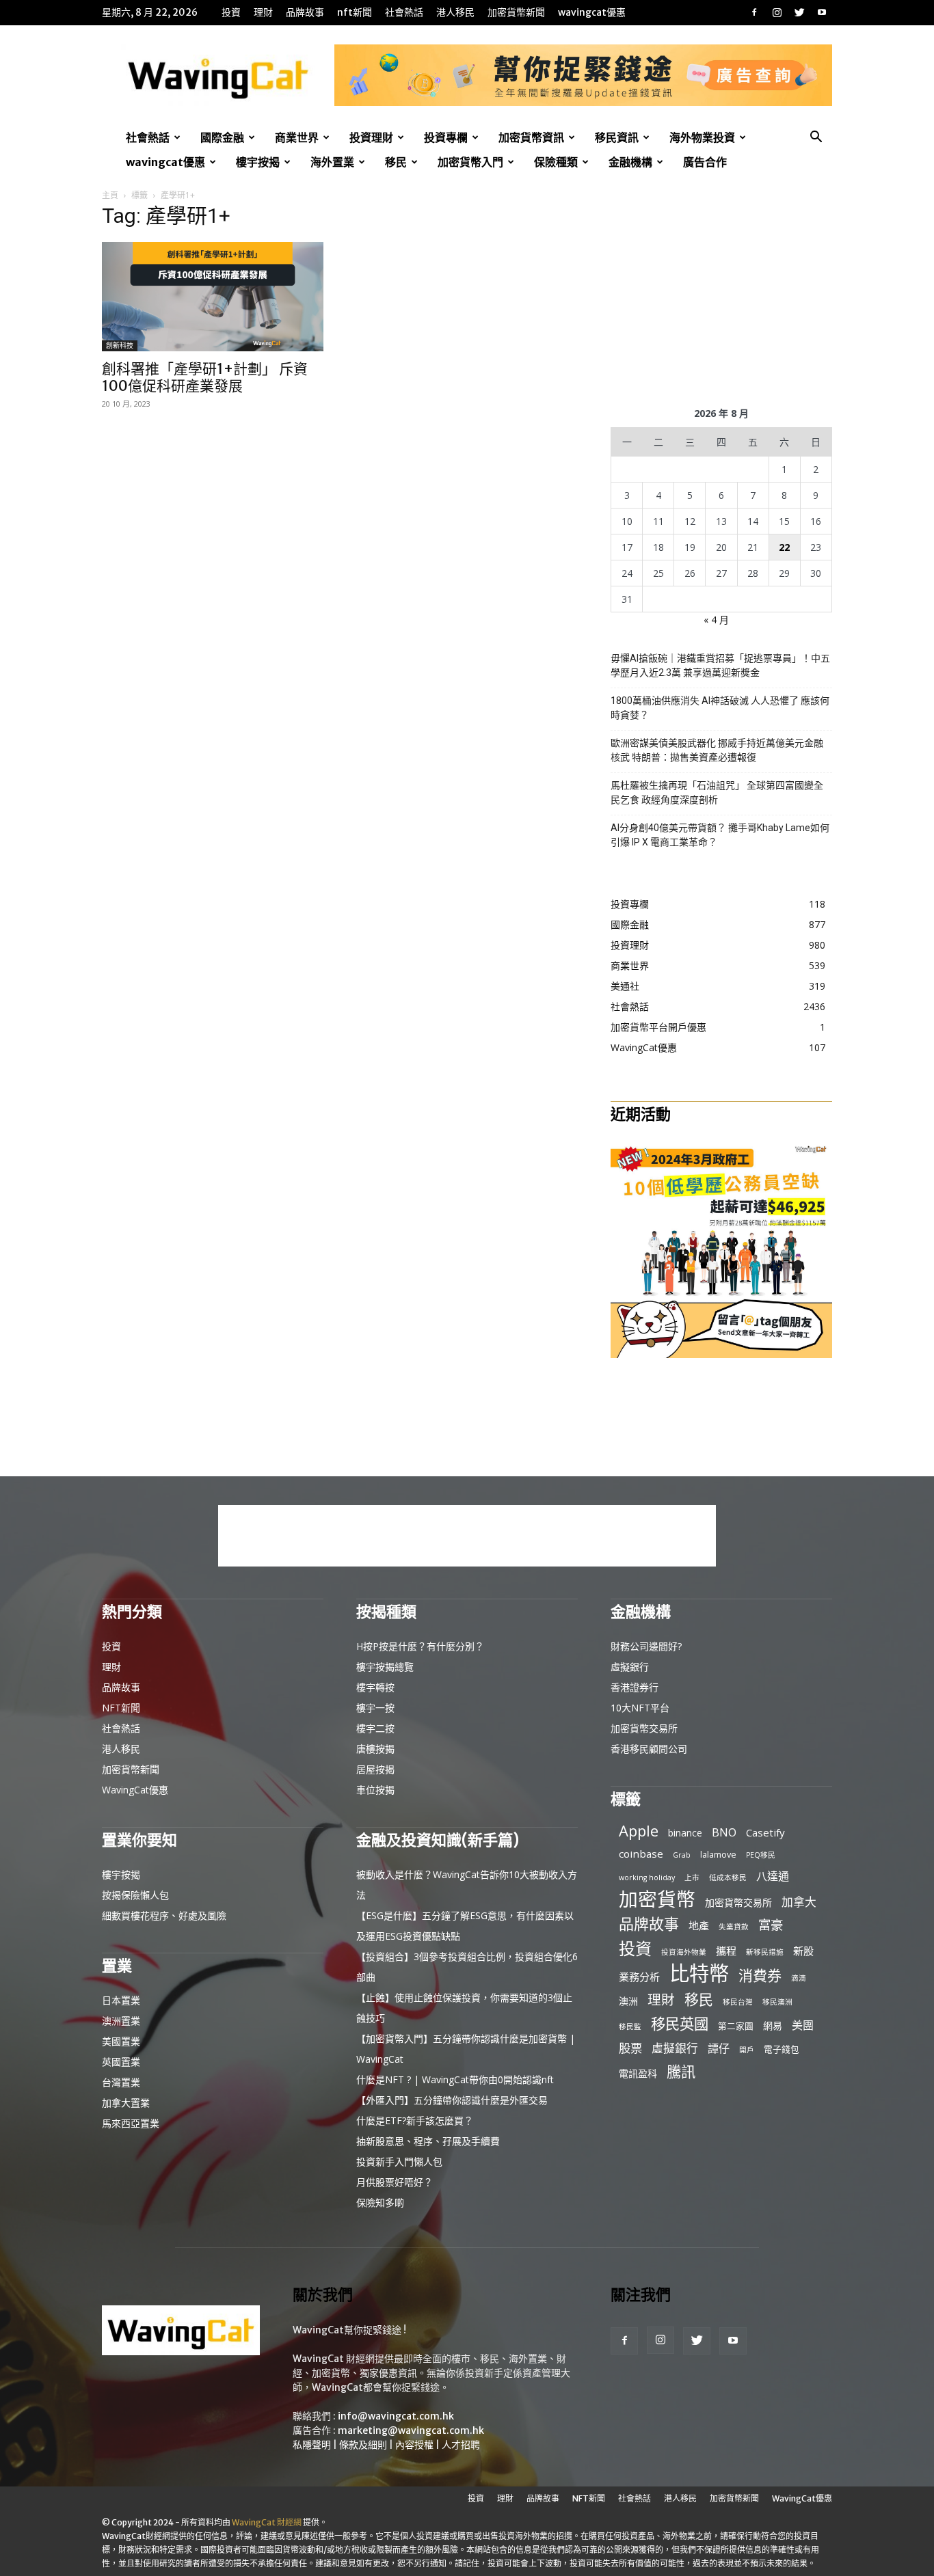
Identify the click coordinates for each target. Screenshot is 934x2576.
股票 (630, 2048)
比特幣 (699, 1974)
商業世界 (297, 137)
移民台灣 (738, 2002)
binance (685, 1833)
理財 (263, 12)
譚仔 (719, 2049)
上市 (692, 1877)
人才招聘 (461, 2445)
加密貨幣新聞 (516, 12)
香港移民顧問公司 (649, 1749)
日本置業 (121, 2000)
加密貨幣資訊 (531, 137)
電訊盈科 (638, 2073)
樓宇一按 (375, 1708)
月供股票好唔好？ (395, 2182)
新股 (803, 1951)
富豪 (771, 1924)
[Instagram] (777, 12)
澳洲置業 (121, 2021)
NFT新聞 (355, 12)
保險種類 (556, 162)
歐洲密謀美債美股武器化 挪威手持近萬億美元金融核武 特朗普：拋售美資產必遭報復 (717, 750)
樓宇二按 (375, 1728)
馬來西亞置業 (131, 2123)
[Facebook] (754, 12)
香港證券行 (635, 1687)
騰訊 (681, 2071)
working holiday (647, 1877)
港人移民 (455, 12)
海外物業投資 (702, 137)
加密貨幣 (657, 1899)
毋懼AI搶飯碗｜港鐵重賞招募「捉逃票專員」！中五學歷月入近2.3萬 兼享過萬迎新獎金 (720, 665)
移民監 (630, 2026)
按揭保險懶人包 (135, 1895)
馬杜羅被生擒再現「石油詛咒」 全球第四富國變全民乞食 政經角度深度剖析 (717, 792)
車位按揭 (375, 1790)
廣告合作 (705, 162)
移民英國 (680, 2023)
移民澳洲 (777, 2002)
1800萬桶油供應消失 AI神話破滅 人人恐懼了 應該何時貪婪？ (720, 708)
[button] (816, 138)
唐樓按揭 (375, 1749)
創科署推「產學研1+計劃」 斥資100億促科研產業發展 (205, 377)
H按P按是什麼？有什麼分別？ (420, 1646)
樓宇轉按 (375, 1687)
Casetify (765, 1832)
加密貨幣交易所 (644, 1728)
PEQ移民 (761, 1855)
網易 (773, 2025)
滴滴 (799, 1978)
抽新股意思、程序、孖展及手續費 (428, 2141)
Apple (639, 1831)
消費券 (760, 1976)
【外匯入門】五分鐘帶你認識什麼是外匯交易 (452, 2100)
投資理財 (371, 137)
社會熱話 (404, 12)
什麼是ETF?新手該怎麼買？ (415, 2120)
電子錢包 (782, 2049)
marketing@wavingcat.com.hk (411, 2430)
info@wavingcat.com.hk (396, 2416)
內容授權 (414, 2445)
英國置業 (121, 2062)
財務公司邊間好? (646, 1646)
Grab (682, 1855)
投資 (231, 12)
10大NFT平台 (640, 1708)
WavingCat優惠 (592, 12)
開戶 (747, 2050)
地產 (699, 1925)
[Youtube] (822, 12)
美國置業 (121, 2041)
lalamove (718, 1854)
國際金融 (222, 137)
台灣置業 (121, 2082)
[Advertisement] (721, 295)
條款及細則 (363, 2445)
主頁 (110, 195)
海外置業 (332, 162)
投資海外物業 (684, 1952)
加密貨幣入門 (470, 162)
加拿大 (799, 1902)
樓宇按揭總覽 (385, 1667)
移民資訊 (617, 137)
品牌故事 (305, 12)
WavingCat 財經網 (267, 2522)
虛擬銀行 (630, 1667)
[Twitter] (799, 12)
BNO (724, 1833)
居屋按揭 (375, 1769)
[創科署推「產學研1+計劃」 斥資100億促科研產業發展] (213, 297)
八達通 (773, 1876)
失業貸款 (734, 1927)
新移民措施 (765, 1952)
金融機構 (630, 162)
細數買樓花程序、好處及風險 (164, 1915)
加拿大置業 (126, 2103)
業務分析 (639, 1977)
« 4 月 (716, 620)
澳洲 (628, 2001)
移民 (396, 162)
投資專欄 (446, 137)
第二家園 (736, 2026)
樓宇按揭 (258, 162)
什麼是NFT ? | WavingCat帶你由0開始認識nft (455, 2079)
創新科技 (120, 345)
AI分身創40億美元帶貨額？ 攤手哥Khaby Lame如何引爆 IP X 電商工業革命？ (720, 835)
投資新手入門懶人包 (399, 2161)
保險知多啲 (380, 2202)
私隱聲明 (312, 2445)
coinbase (641, 1854)
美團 (803, 2025)
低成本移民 (728, 1877)
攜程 (726, 1951)
